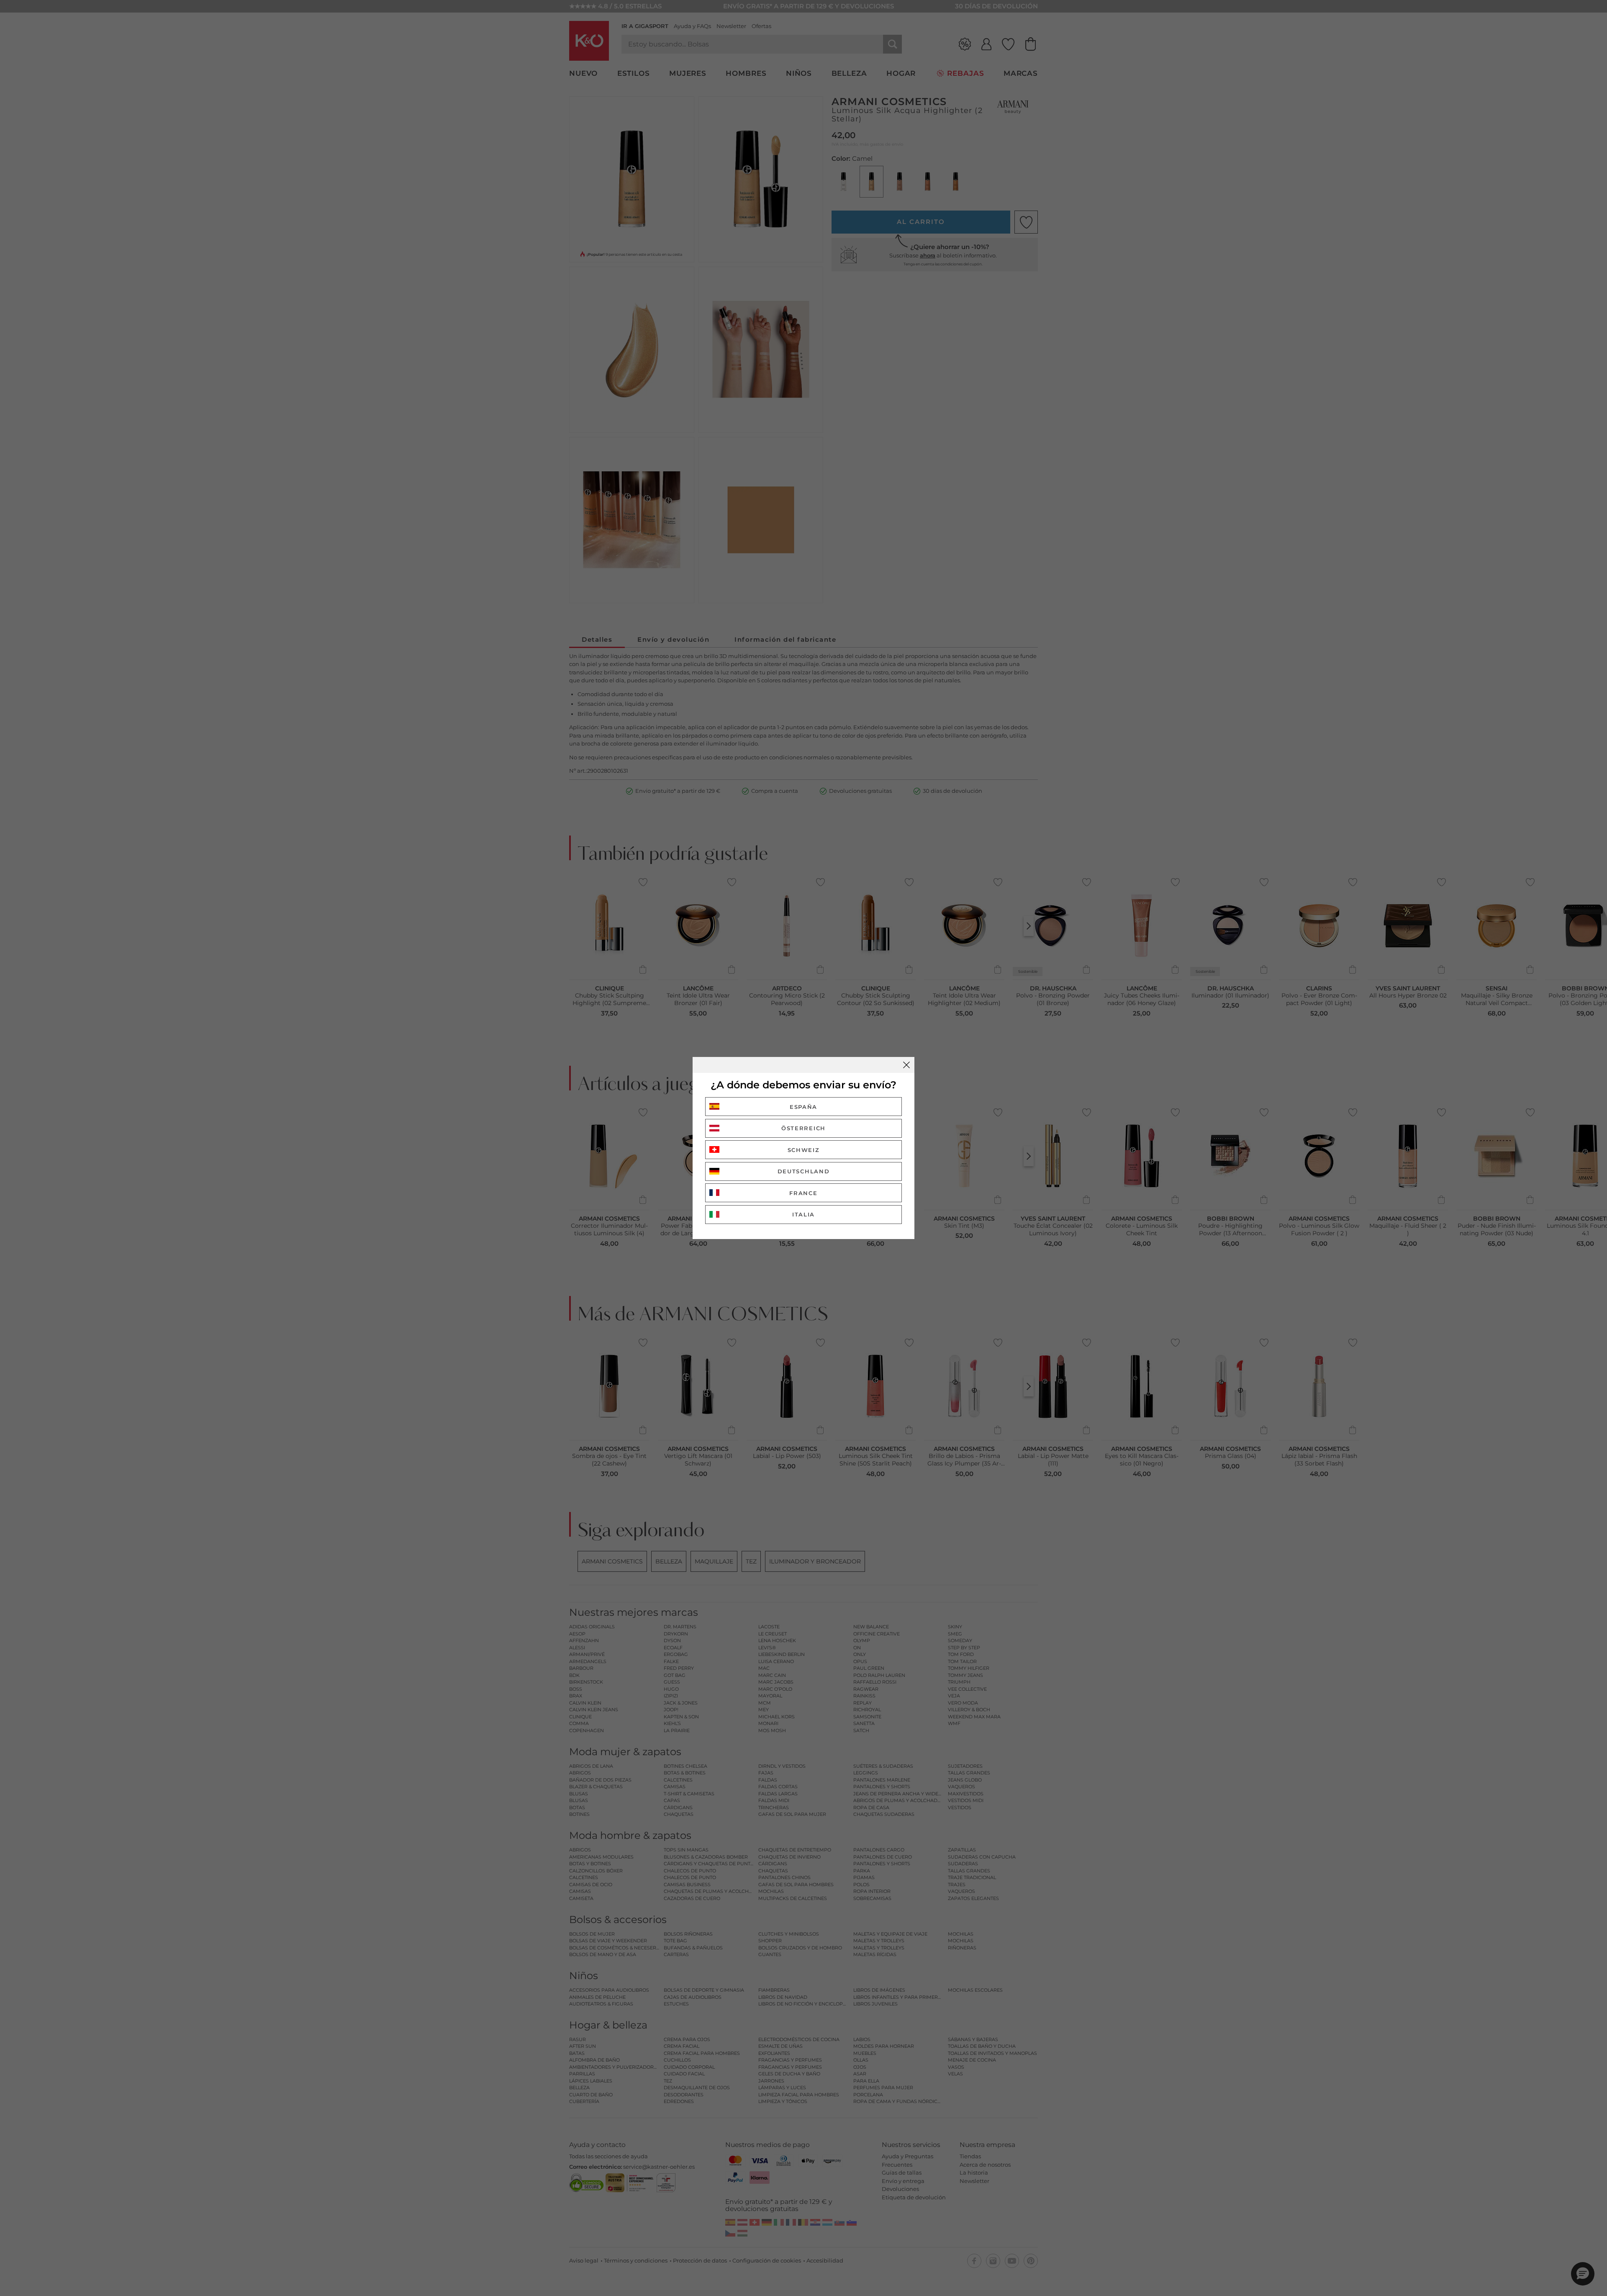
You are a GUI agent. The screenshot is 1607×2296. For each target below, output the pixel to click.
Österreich (803, 1128)
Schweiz (804, 1150)
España (803, 1107)
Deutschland (804, 1171)
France (803, 1193)
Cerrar (906, 1065)
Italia (803, 1214)
